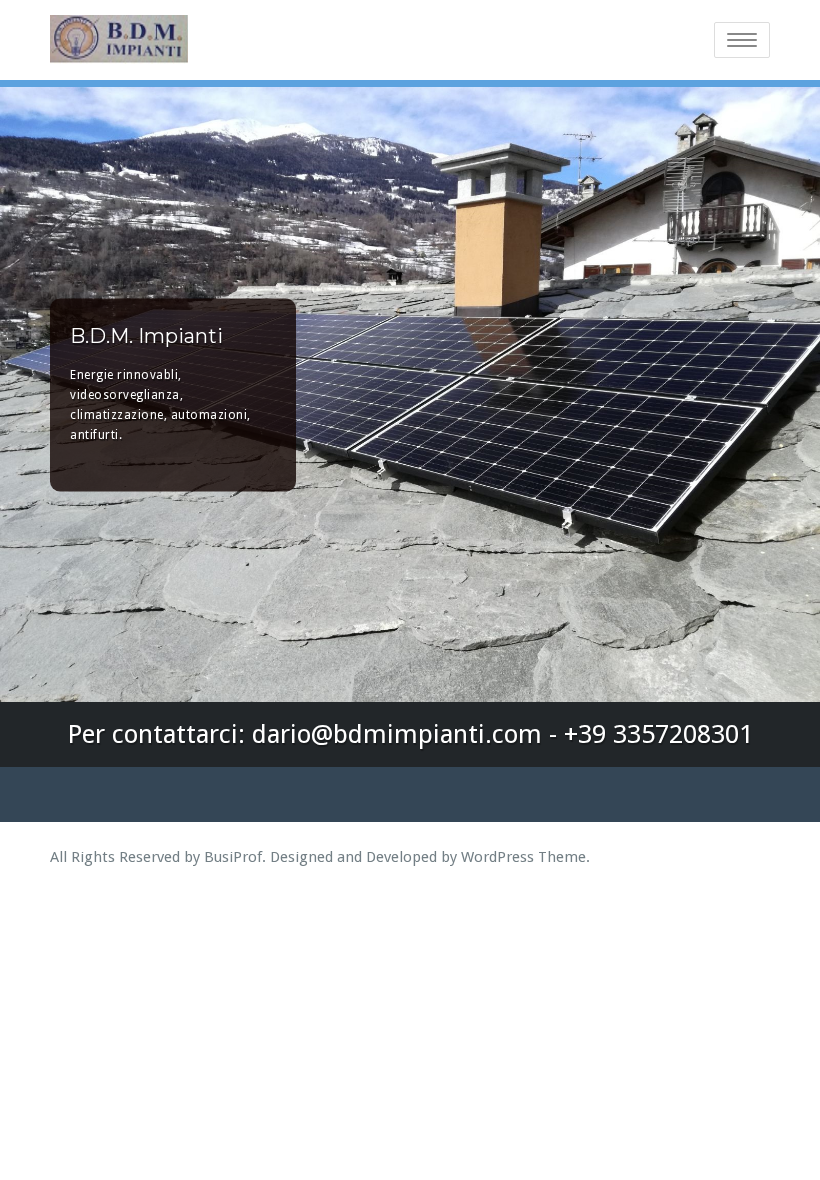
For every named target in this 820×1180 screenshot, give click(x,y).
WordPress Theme (523, 857)
